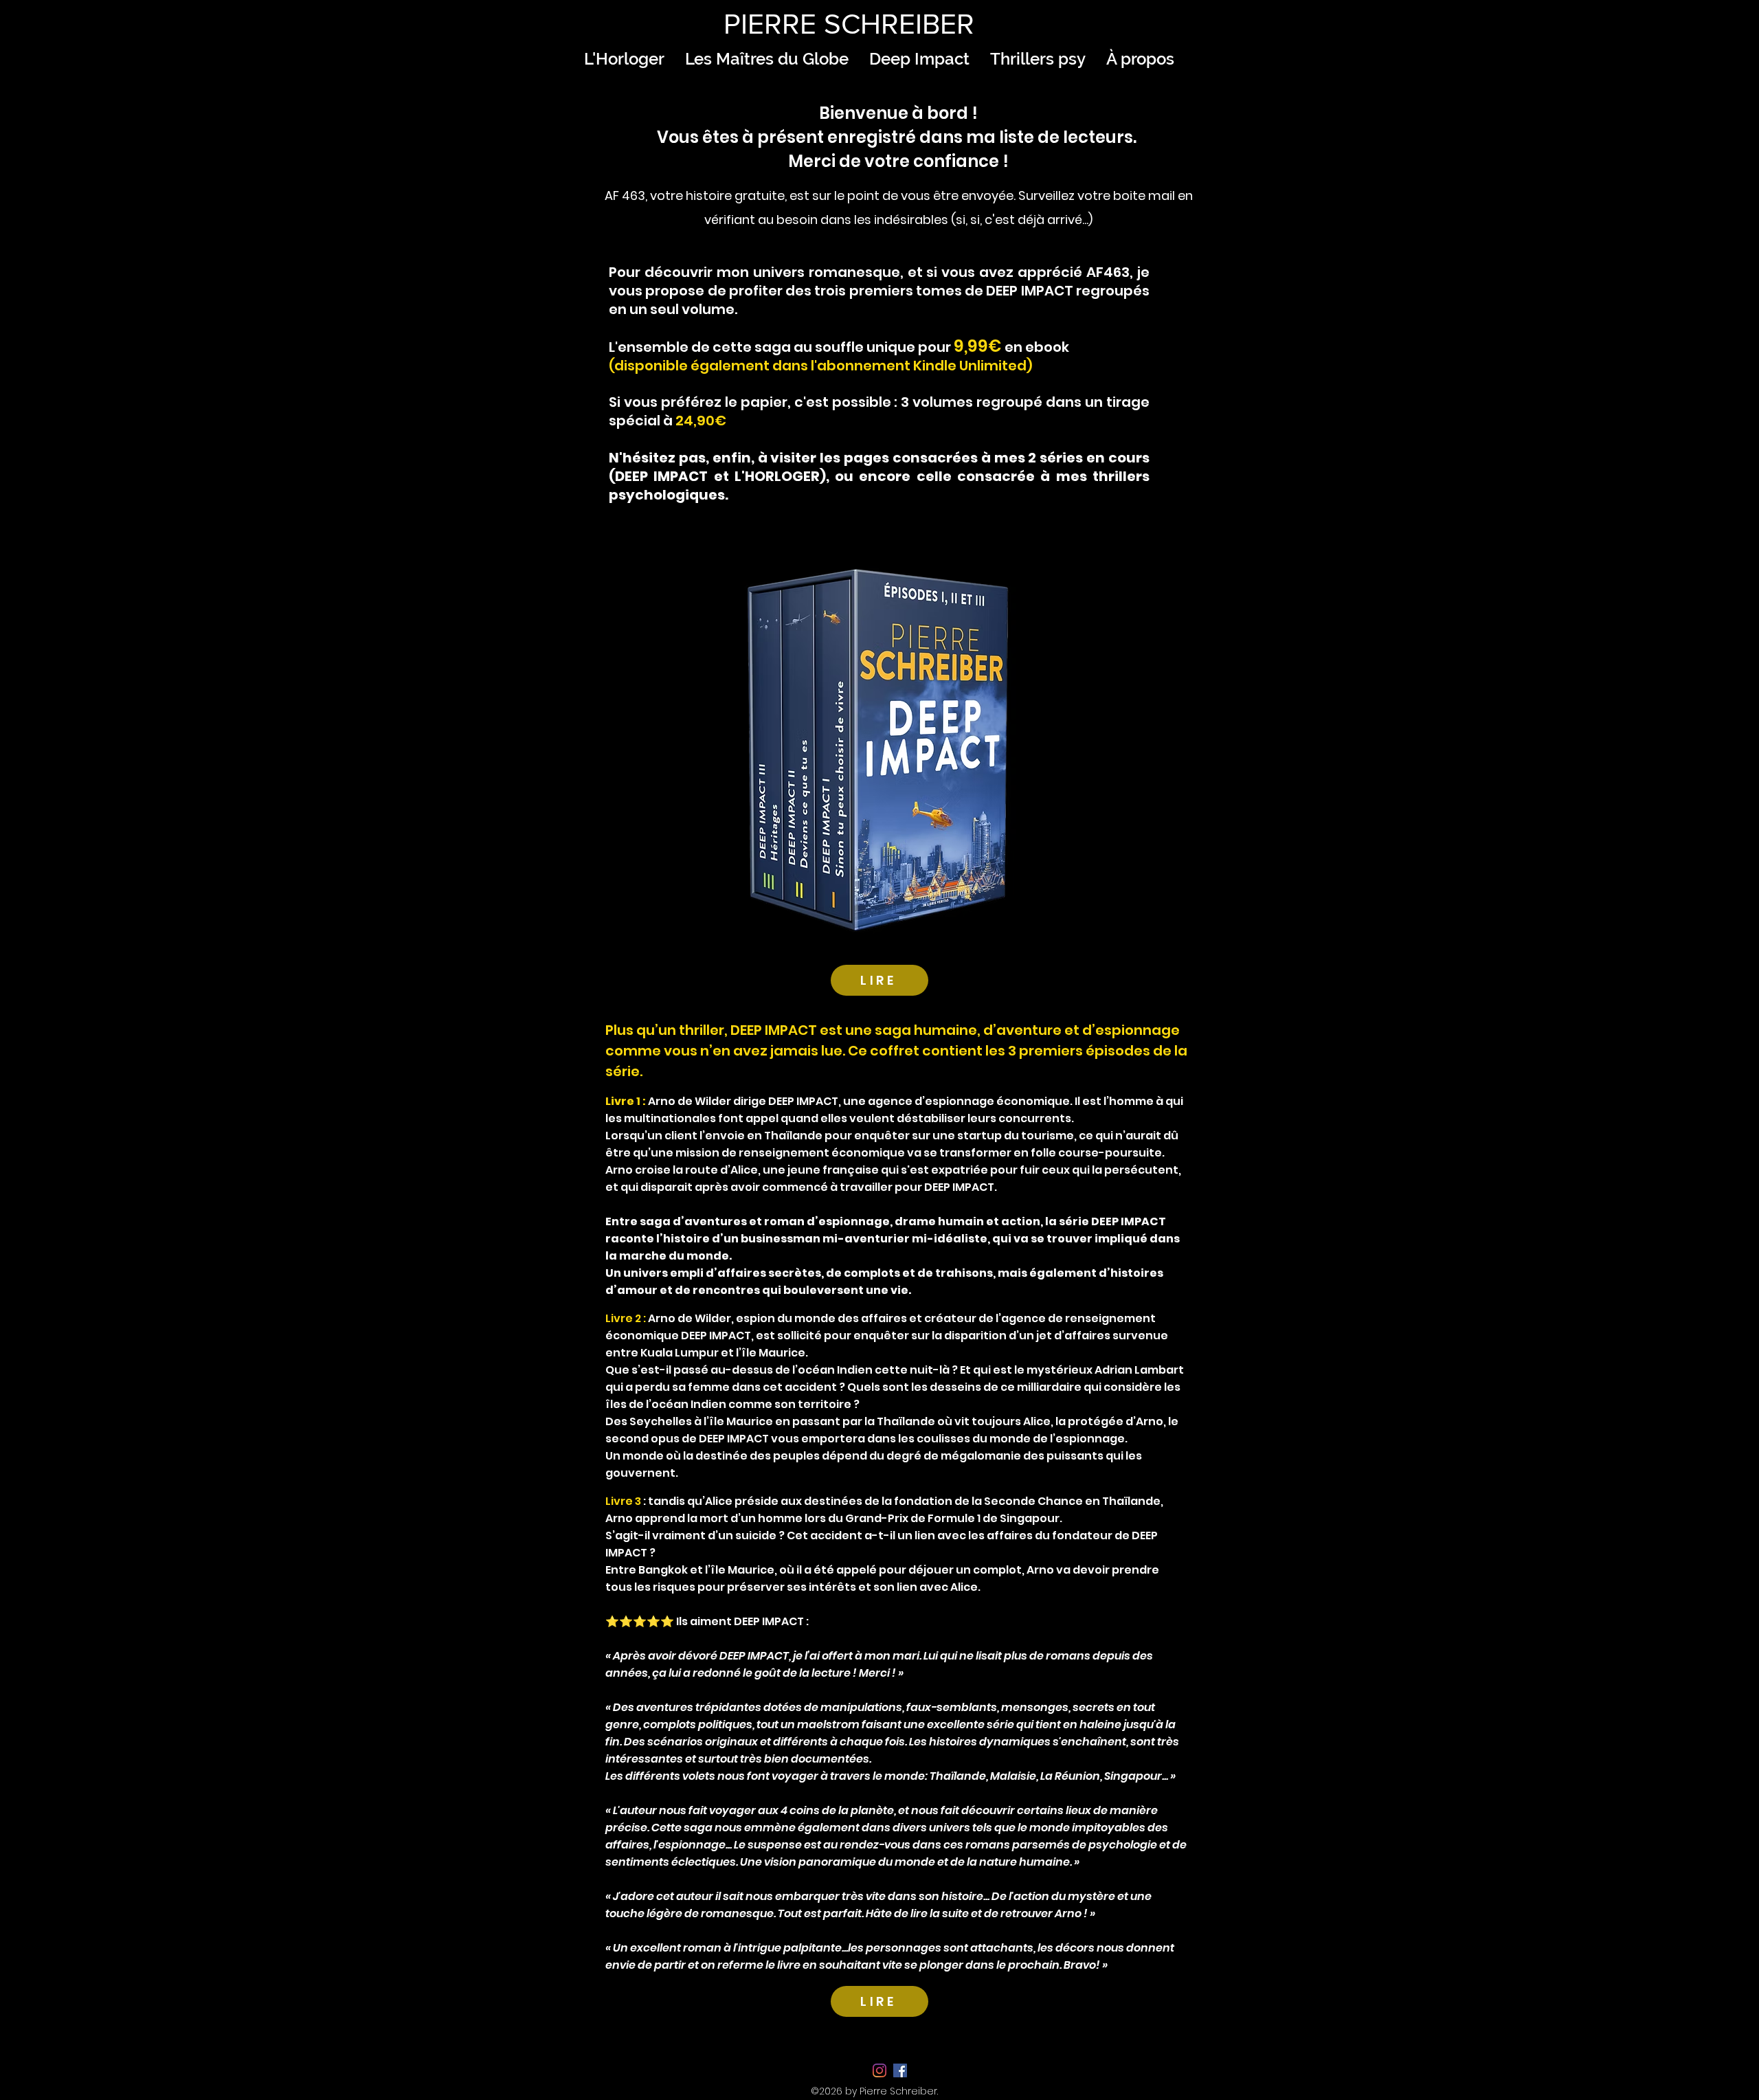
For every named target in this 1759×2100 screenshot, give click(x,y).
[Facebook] (900, 2070)
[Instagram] (879, 2070)
